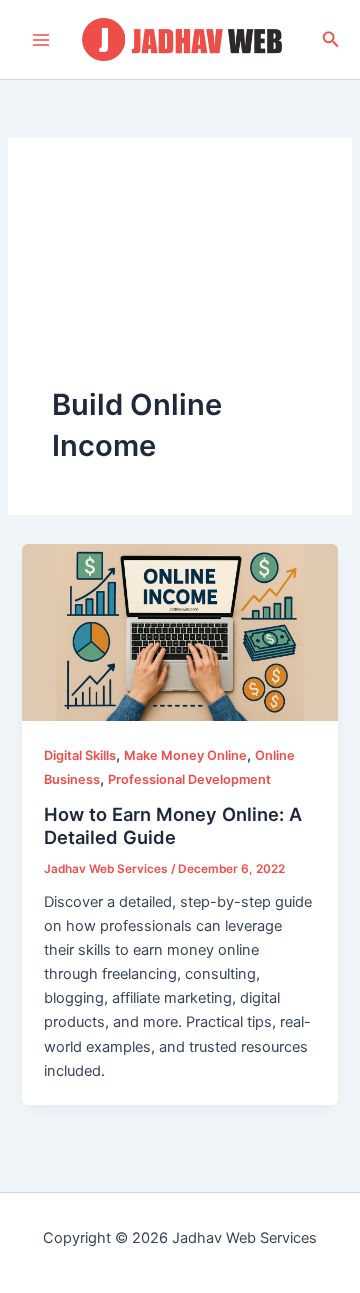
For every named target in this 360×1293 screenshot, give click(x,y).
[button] (331, 39)
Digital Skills (80, 755)
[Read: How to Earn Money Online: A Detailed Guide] (179, 631)
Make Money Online (185, 755)
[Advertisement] (180, 283)
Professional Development (189, 779)
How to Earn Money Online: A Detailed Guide (173, 826)
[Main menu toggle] (41, 40)
